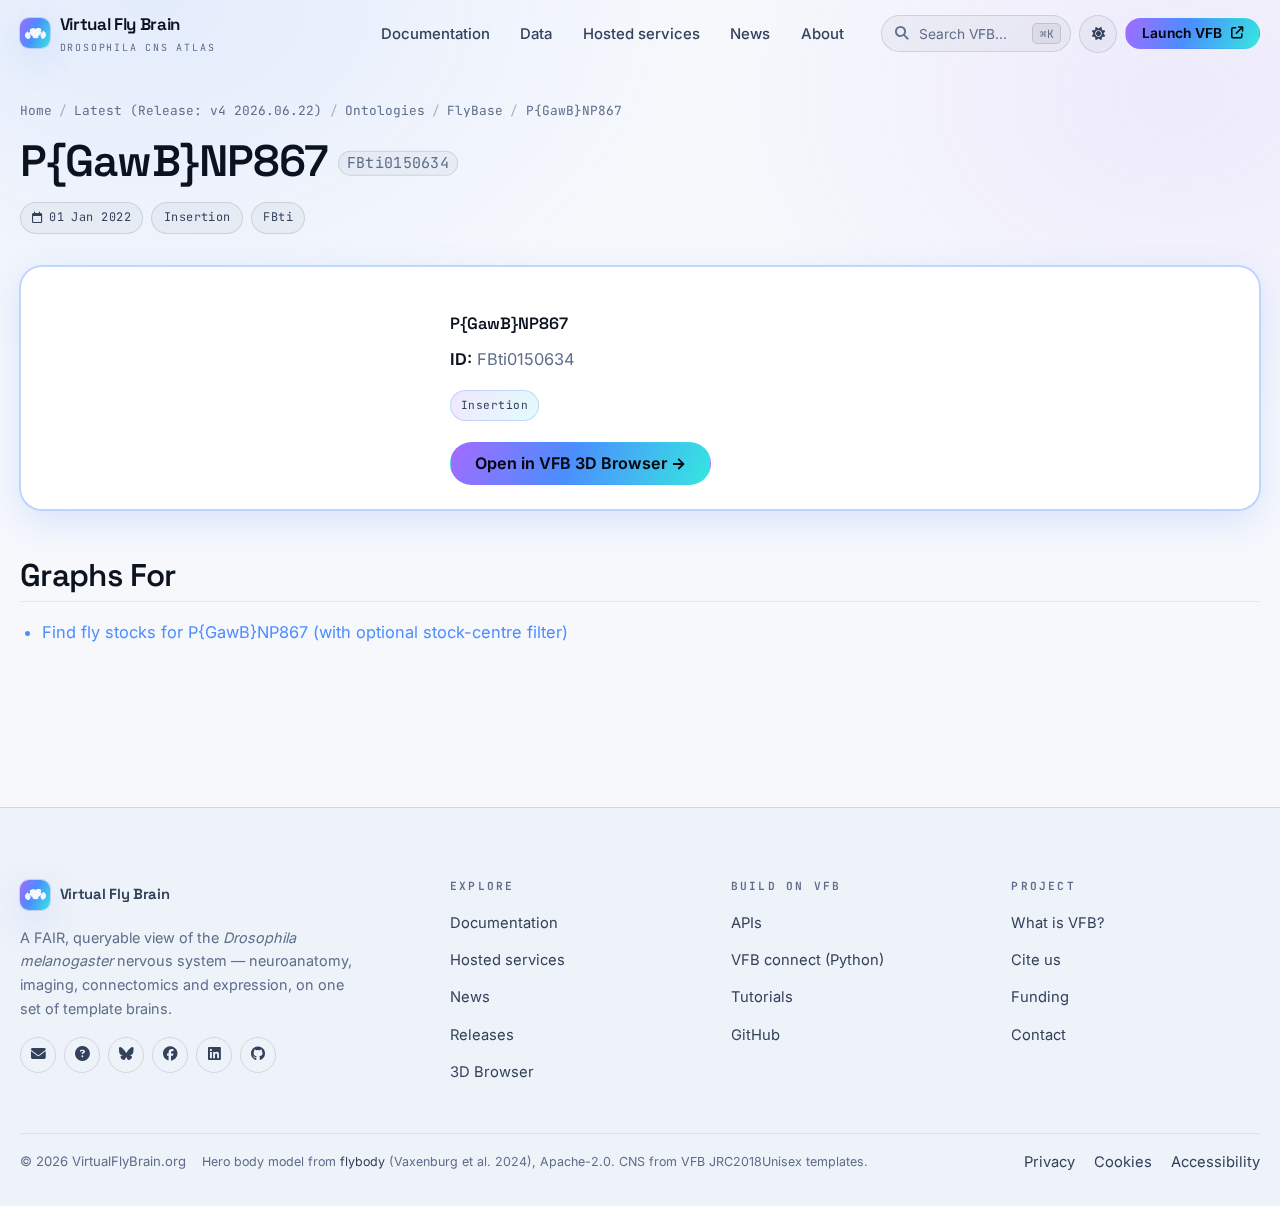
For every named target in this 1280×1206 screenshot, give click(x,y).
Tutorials (762, 997)
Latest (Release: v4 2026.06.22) (198, 110)
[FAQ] (82, 1055)
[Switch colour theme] (1098, 34)
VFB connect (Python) (807, 960)
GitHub (755, 1035)
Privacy (1049, 1162)
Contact (1038, 1035)
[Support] (38, 1055)
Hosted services (641, 34)
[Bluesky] (126, 1055)
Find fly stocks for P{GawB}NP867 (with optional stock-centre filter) (305, 632)
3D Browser (492, 1072)
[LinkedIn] (214, 1055)
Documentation (435, 34)
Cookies (1123, 1162)
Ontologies (385, 110)
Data (536, 34)
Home (36, 110)
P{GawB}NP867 (574, 110)
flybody (362, 1161)
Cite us (1036, 960)
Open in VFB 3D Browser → (580, 463)
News (750, 34)
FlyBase (475, 110)
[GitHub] (258, 1055)
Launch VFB (1182, 33)
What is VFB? (1058, 923)
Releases (482, 1035)
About (822, 34)
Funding (1040, 997)
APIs (746, 923)
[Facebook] (170, 1055)
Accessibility (1215, 1162)
